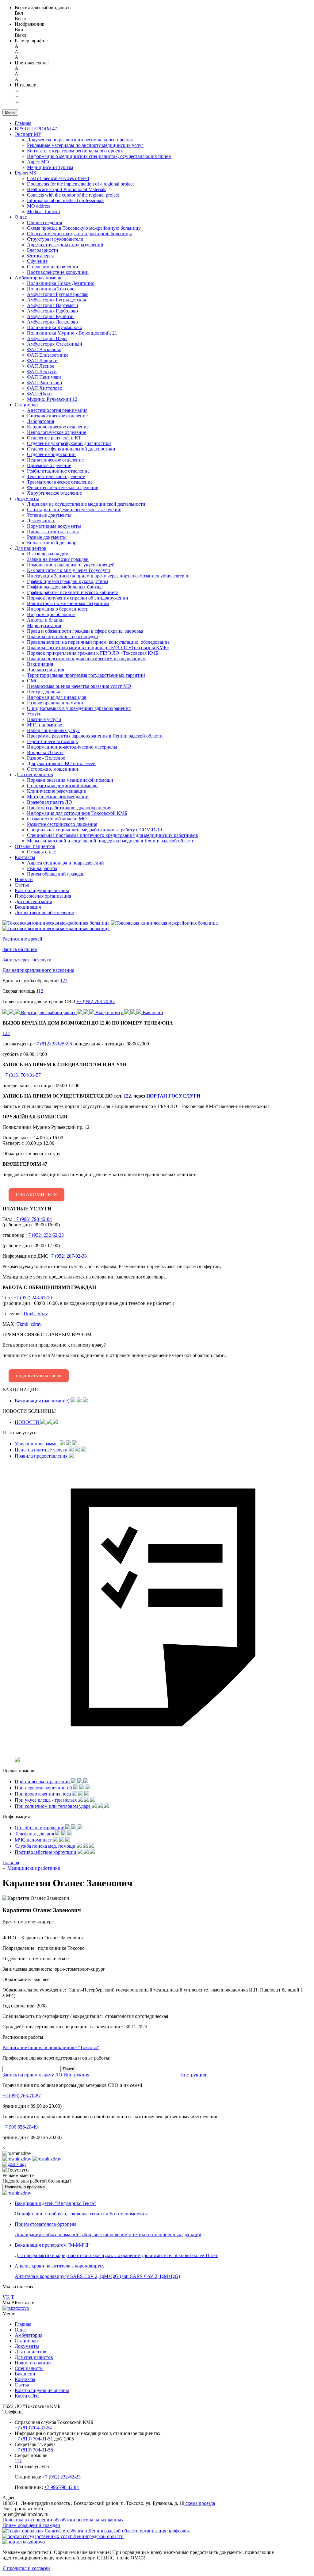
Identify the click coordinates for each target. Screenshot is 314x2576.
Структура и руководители (55, 239)
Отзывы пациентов (35, 846)
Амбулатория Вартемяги (53, 305)
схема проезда (200, 2503)
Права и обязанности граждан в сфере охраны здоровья (85, 631)
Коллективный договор (52, 543)
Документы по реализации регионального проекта (80, 140)
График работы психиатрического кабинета (73, 592)
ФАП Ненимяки (44, 377)
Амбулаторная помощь (38, 278)
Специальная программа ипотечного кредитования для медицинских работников (113, 835)
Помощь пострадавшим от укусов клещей (71, 565)
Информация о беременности (58, 609)
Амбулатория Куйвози (50, 316)
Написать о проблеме (25, 2187)
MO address (39, 206)
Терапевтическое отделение (56, 476)
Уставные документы (49, 515)
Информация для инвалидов (57, 697)
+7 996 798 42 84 (61, 2487)
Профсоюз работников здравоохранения (69, 808)
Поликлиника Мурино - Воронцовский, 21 (72, 333)
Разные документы (47, 537)
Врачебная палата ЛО (50, 802)
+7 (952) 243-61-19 (33, 1298)
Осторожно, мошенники (53, 769)
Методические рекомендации (58, 797)
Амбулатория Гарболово (52, 311)
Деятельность (41, 521)
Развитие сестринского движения (62, 824)
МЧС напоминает (46, 725)
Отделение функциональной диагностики (71, 449)
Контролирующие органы (42, 890)
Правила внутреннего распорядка (62, 636)
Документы (27, 498)
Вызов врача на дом (48, 554)
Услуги (34, 714)
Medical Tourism (43, 211)
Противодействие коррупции (58, 272)
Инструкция (76, 2075)
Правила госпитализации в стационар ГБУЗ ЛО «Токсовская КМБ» (98, 648)
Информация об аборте (51, 614)
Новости (24, 879)
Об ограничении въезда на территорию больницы (79, 234)
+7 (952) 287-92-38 (68, 1256)
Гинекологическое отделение (57, 416)
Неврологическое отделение (57, 432)
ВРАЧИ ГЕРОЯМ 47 (36, 129)
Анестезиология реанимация (57, 410)
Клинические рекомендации (57, 791)
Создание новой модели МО (57, 819)
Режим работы (42, 868)
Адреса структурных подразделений (65, 245)
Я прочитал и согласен (26, 2568)
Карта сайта (27, 2396)
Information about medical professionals (66, 200)
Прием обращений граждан (56, 874)
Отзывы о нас (41, 852)
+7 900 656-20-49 (20, 2127)
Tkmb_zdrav (35, 1314)
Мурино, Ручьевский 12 (52, 399)
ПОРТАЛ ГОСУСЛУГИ (173, 1096)
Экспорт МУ (28, 134)
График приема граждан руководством (67, 581)
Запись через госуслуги (27, 960)
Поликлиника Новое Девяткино (61, 283)
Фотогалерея (40, 256)
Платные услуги (44, 719)
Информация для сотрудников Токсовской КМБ (77, 813)
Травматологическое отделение (60, 482)
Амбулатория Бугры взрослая (58, 294)
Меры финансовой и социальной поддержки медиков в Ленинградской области (111, 841)
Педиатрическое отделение (55, 460)
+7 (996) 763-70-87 (96, 1001)
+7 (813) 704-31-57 (22, 1075)
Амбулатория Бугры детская (56, 300)
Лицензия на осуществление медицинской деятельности (86, 504)
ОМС (33, 681)
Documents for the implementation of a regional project (80, 184)
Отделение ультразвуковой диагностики (69, 443)
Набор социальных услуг (53, 730)
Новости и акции (33, 2363)
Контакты (25, 857)
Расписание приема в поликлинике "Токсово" (51, 2047)
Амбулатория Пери (47, 338)
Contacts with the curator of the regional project (73, 195)
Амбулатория (29, 2335)
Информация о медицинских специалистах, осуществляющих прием (99, 156)
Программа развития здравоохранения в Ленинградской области (95, 736)
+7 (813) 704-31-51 (34, 2439)
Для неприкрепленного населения (38, 970)
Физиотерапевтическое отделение (63, 487)
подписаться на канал (39, 1376)
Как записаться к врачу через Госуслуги (69, 570)
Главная (23, 123)
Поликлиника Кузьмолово (55, 327)
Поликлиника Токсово (51, 289)
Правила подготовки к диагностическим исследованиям (86, 659)
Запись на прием (20, 949)
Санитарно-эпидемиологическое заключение (74, 510)
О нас (21, 217)
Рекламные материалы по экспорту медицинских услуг (85, 145)
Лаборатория (40, 421)
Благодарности (43, 250)
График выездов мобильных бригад (64, 587)
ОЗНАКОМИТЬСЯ (36, 1195)
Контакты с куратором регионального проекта (76, 151)
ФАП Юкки (39, 394)
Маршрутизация (44, 625)
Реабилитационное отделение (58, 471)
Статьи (22, 885)
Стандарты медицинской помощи (62, 786)
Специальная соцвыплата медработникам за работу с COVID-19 (94, 830)
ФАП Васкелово (44, 349)
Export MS (25, 173)
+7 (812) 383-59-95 (53, 1044)
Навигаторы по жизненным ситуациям (68, 603)
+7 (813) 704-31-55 (34, 2450)
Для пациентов (31, 548)
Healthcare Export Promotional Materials (67, 189)
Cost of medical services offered (58, 178)
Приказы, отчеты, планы (53, 532)
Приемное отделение (49, 465)
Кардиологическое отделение (58, 427)
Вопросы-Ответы (45, 752)
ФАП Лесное (41, 366)
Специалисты (29, 2368)
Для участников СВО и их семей (61, 763)
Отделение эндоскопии (51, 454)
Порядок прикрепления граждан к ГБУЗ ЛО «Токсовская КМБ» (94, 653)
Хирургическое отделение (54, 493)
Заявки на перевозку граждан (58, 559)
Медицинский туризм (50, 167)
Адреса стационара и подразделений (65, 863)
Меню (10, 112)
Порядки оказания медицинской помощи (70, 780)
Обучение (37, 261)
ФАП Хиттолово (45, 388)
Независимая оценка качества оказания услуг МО (79, 686)
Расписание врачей (22, 939)
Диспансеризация (46, 670)
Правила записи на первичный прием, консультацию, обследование (98, 642)
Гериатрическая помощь (52, 741)
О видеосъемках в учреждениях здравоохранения (79, 708)
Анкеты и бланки (45, 620)
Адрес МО (38, 162)
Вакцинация (40, 664)
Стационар (26, 405)
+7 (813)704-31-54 (33, 2428)
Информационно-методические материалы (72, 747)
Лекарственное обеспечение (44, 912)
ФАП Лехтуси (42, 372)
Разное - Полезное (46, 758)
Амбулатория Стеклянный (55, 344)
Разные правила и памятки (55, 703)
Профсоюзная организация (43, 896)
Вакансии (25, 2374)
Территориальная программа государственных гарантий (86, 675)
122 (64, 981)
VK (6, 2297)
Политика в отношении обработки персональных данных (63, 2520)
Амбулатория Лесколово (52, 322)
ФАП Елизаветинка (48, 355)
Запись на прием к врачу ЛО (32, 2075)
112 (40, 991)
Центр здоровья (43, 692)
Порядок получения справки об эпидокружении (78, 598)
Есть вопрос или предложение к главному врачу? (114, 1355)
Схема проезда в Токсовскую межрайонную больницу (84, 228)
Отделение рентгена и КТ (54, 438)
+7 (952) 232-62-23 (45, 1235)
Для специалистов (34, 774)
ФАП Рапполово (44, 383)
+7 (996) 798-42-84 (33, 1219)
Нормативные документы (54, 526)
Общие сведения (44, 222)
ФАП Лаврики (42, 360)
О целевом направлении (53, 267)
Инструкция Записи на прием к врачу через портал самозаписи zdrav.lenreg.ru (108, 576)
